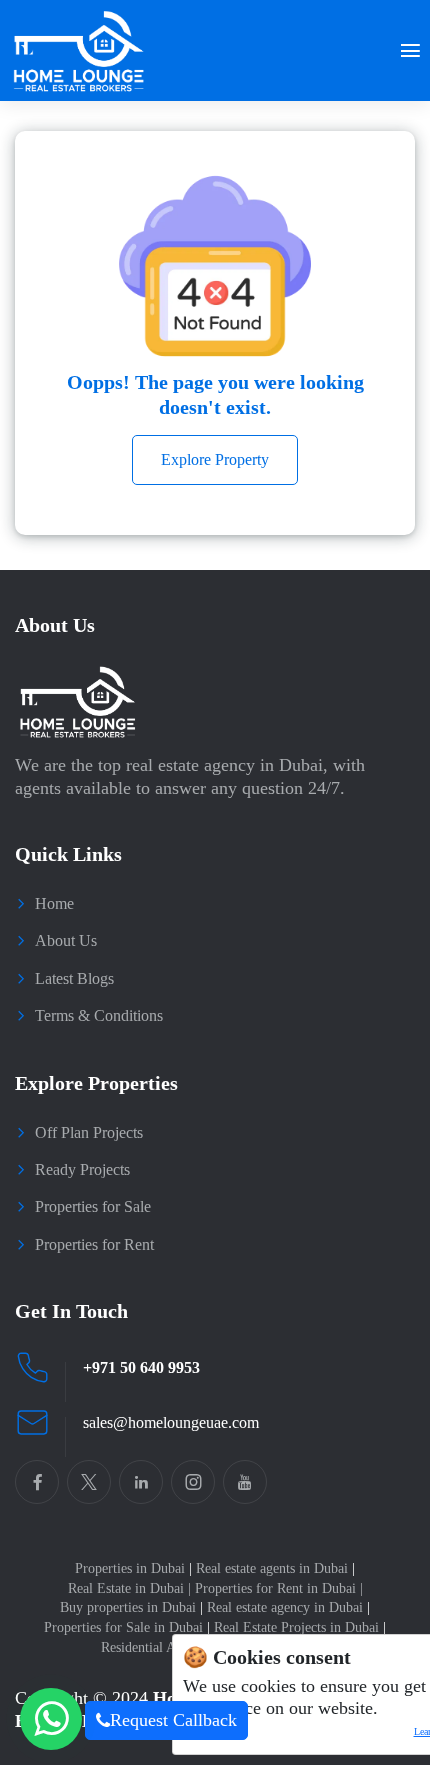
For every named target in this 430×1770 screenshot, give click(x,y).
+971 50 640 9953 (141, 1367)
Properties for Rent (94, 1244)
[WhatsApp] (51, 1719)
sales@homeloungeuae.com (171, 1422)
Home (54, 903)
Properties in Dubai (133, 1568)
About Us (66, 940)
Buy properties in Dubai (131, 1607)
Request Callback (173, 1720)
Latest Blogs (74, 978)
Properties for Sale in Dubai (127, 1627)
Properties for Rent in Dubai (279, 1588)
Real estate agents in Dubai (275, 1568)
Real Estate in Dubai (129, 1588)
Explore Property (215, 459)
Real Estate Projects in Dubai (300, 1627)
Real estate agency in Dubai (288, 1607)
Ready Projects (82, 1169)
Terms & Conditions (99, 1015)
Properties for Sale (93, 1206)
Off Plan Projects (89, 1132)
